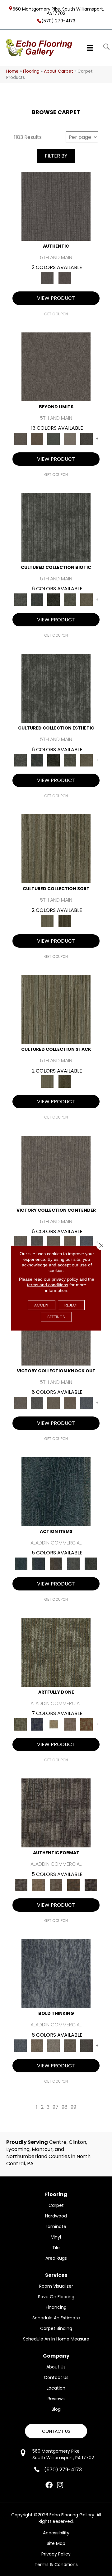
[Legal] (56, 206)
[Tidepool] (56, 1491)
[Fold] (56, 849)
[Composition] (70, 599)
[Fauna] (37, 439)
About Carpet (58, 71)
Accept (42, 1305)
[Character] (37, 599)
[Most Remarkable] (37, 1724)
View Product (56, 298)
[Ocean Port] (39, 1563)
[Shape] (56, 1973)
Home (12, 71)
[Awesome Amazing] (70, 1724)
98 (65, 2107)
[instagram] (60, 2486)
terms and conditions (48, 1284)
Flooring (31, 71)
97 (56, 2107)
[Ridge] (86, 439)
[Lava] (54, 2045)
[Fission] (70, 2045)
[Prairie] (70, 439)
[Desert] (56, 366)
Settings (56, 1317)
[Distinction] (86, 599)
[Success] (86, 1242)
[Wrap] (65, 921)
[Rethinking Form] (73, 1885)
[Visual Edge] (56, 1813)
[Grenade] (37, 2045)
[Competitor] (54, 1242)
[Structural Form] (91, 1885)
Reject (71, 1305)
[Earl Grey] (73, 1563)
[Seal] (86, 2045)
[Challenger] (56, 1170)
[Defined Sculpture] (39, 1885)
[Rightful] (65, 278)
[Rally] (70, 1242)
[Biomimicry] (56, 527)
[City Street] (91, 1563)
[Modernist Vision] (54, 1724)
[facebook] (49, 2486)
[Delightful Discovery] (56, 1652)
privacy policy (65, 1279)
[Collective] (54, 599)
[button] (56, 2431)
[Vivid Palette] (86, 1724)
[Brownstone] (56, 1563)
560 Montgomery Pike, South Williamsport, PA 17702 (58, 11)
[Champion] (37, 1242)
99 (73, 2107)
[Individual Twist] (56, 1885)
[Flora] (54, 439)
